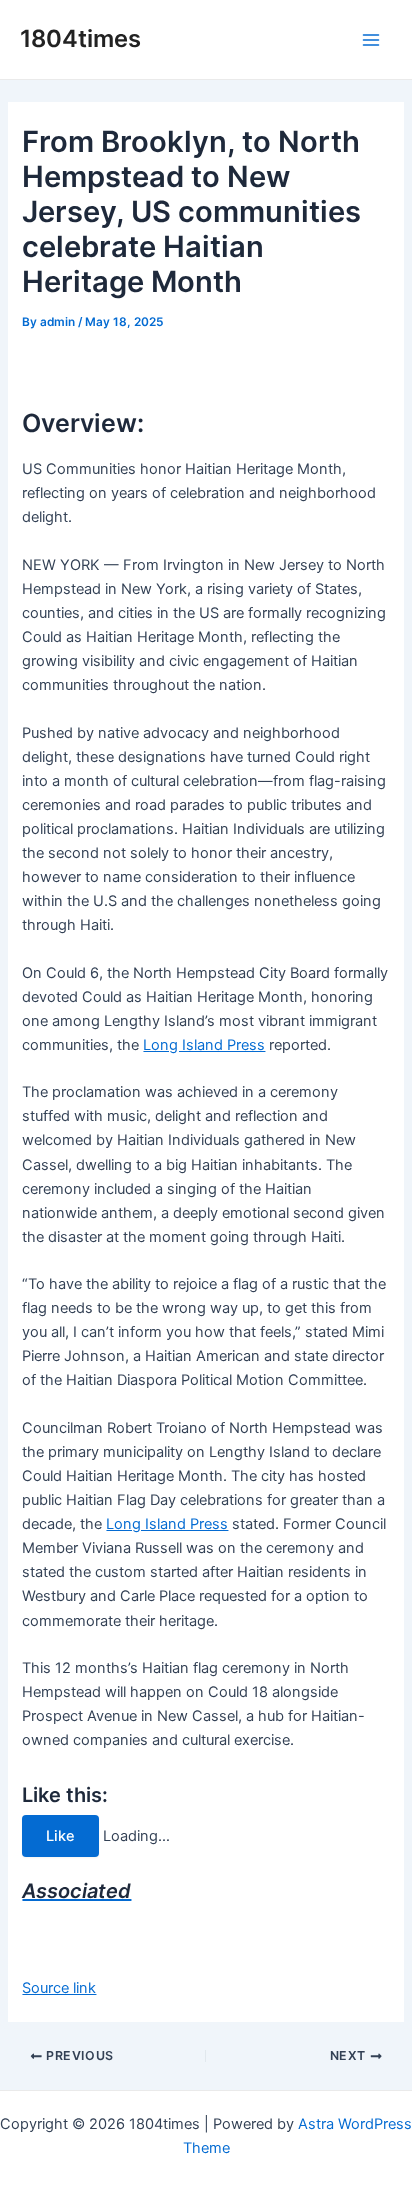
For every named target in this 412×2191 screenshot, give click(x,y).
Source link (59, 1988)
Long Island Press (204, 1045)
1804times (80, 38)
